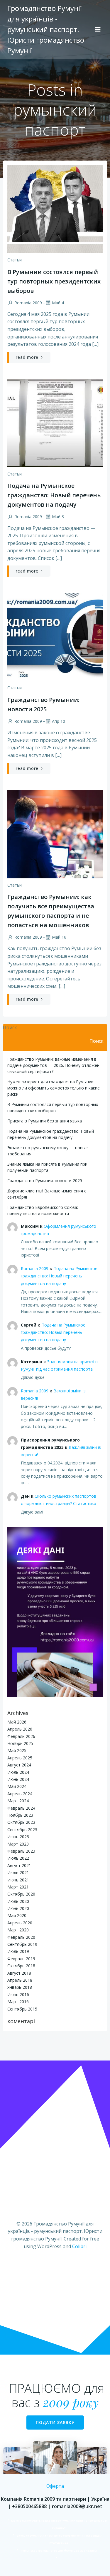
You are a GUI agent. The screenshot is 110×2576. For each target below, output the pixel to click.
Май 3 (58, 517)
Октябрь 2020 (21, 1894)
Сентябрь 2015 (22, 2009)
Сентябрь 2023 (22, 1830)
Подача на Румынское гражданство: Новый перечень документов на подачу (59, 1276)
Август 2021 (19, 1865)
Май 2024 (17, 1786)
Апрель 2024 (20, 1794)
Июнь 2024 (18, 1779)
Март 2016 (18, 2002)
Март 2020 (18, 1930)
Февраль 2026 (21, 1736)
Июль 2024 (18, 1772)
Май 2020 (17, 1915)
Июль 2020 (18, 1901)
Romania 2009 (28, 303)
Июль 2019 (18, 1951)
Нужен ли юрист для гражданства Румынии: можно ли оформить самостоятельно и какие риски (54, 1088)
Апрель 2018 (20, 1980)
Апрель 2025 (20, 1758)
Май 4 (58, 303)
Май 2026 (17, 1722)
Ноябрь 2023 (20, 1815)
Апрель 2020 (20, 1923)
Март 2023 (18, 1844)
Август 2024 (19, 1765)
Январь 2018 (20, 1987)
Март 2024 (18, 1801)
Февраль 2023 (21, 1851)
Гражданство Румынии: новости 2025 (45, 1181)
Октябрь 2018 (21, 1966)
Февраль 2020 (21, 1937)
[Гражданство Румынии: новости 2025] (55, 637)
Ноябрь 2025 (20, 1743)
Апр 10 (59, 721)
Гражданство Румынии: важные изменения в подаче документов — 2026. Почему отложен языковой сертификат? (53, 1065)
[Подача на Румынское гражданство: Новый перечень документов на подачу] (55, 423)
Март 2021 (18, 1887)
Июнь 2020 (18, 1908)
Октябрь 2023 (21, 1822)
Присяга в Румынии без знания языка (45, 1121)
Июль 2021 (18, 1872)
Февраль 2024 (21, 1808)
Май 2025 (17, 1750)
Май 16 (59, 937)
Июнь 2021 (18, 1880)
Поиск (10, 1027)
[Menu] (98, 29)
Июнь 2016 (18, 1994)
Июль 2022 (18, 1858)
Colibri (79, 2246)
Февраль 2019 (21, 1959)
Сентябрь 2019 (22, 1944)
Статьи (15, 260)
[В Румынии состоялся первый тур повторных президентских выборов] (55, 208)
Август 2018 (19, 1973)
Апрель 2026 (20, 1729)
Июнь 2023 (18, 1837)
